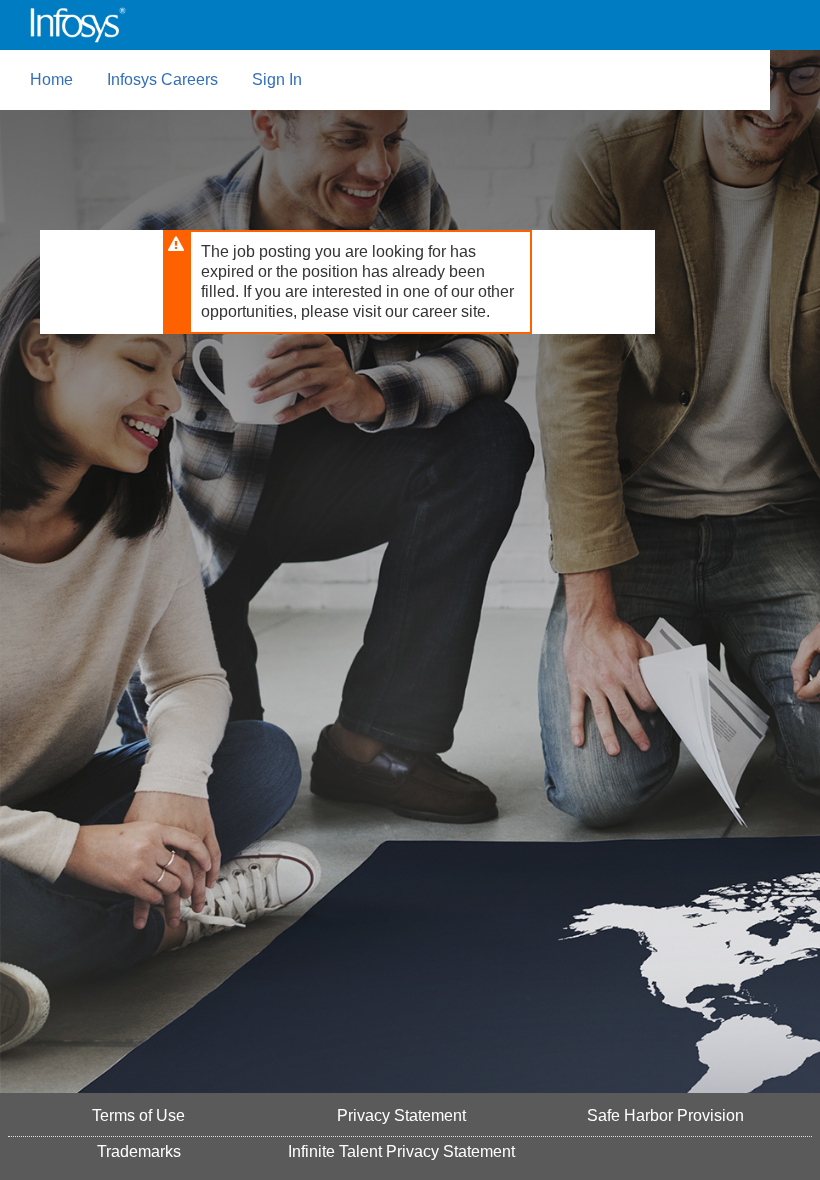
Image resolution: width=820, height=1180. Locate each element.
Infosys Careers (162, 79)
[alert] (347, 282)
